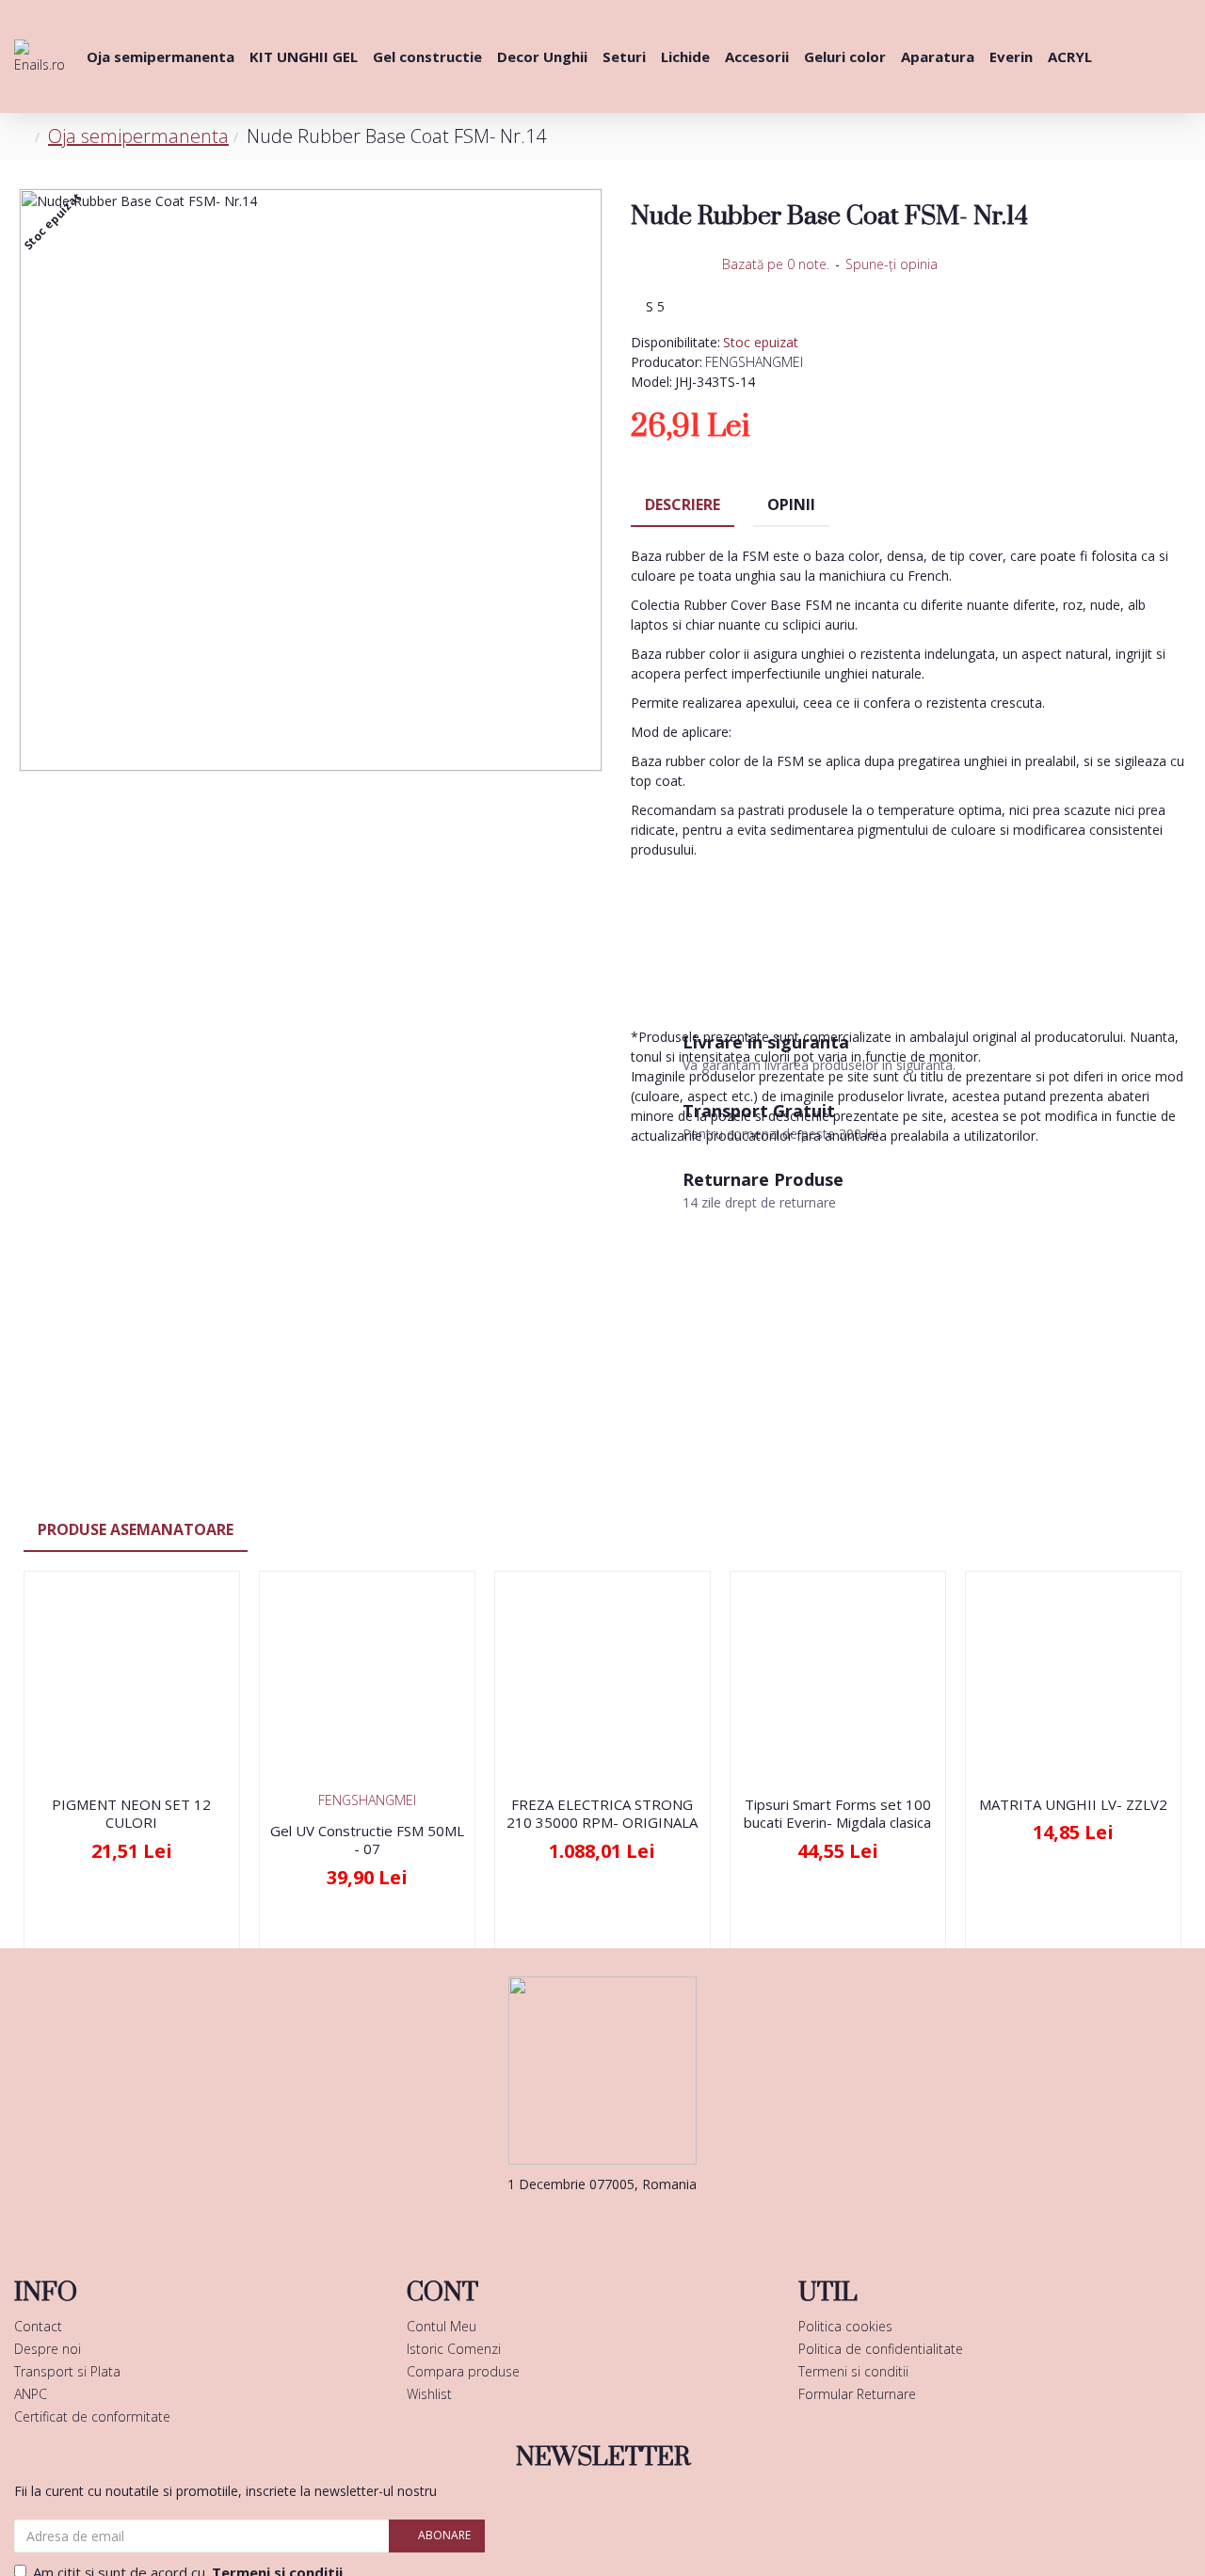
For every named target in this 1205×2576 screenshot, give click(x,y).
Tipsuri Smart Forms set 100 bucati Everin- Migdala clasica (837, 1814)
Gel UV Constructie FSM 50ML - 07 (367, 1840)
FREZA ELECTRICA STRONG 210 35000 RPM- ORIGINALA (602, 1814)
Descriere (683, 504)
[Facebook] (574, 2222)
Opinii (791, 504)
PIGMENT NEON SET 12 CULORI (131, 1814)
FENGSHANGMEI (754, 362)
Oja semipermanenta (138, 136)
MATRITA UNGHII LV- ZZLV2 (1073, 1805)
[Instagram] (631, 2222)
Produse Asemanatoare (136, 1529)
